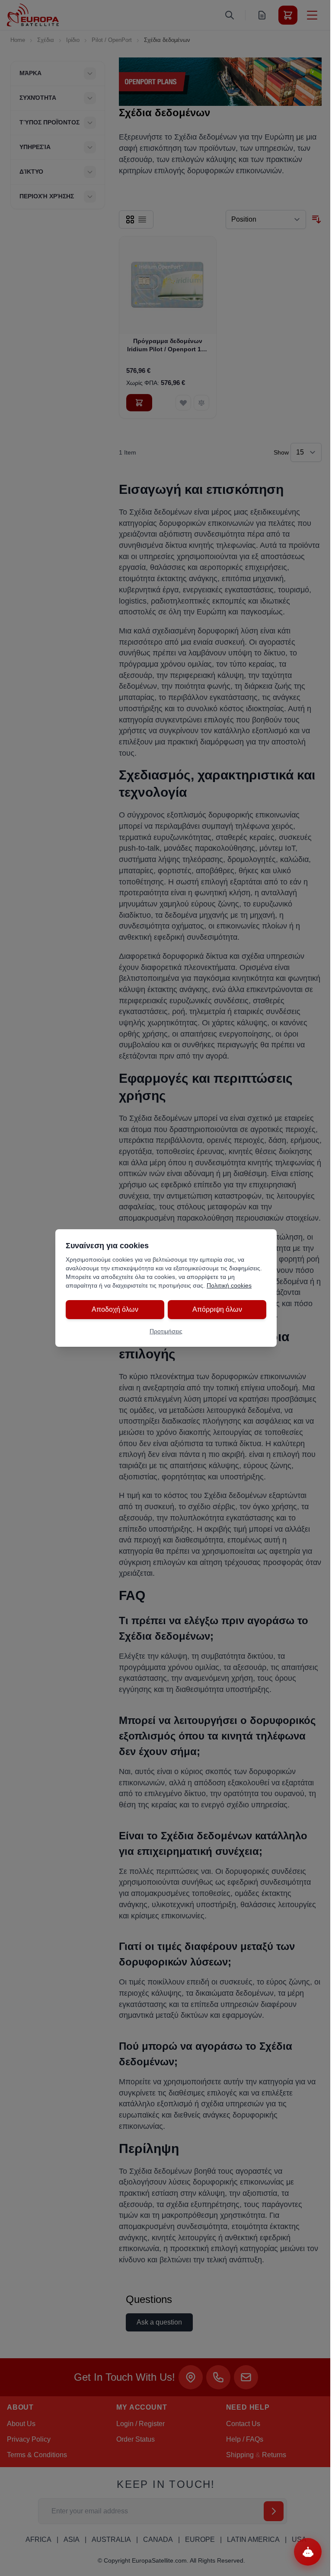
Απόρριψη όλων (217, 1309)
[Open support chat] (308, 2552)
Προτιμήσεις (166, 1331)
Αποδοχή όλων (115, 1309)
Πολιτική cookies (229, 1285)
